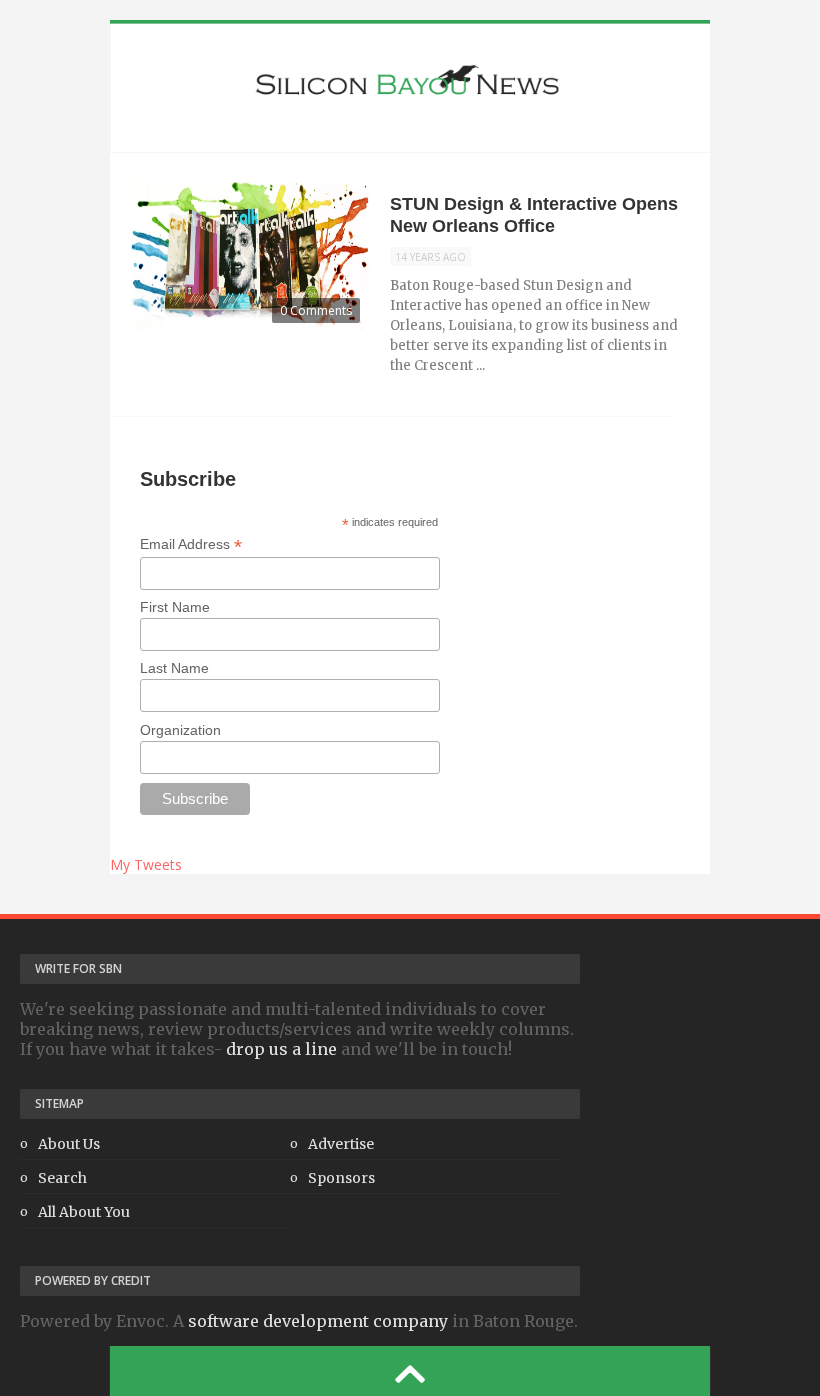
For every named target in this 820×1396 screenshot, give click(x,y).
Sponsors (341, 1178)
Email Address (191, 544)
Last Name (174, 668)
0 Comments (316, 310)
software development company (318, 1321)
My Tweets (146, 864)
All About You (84, 1212)
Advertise (341, 1144)
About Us (69, 1144)
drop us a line (281, 1049)
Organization (180, 730)
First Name (175, 607)
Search (62, 1178)
